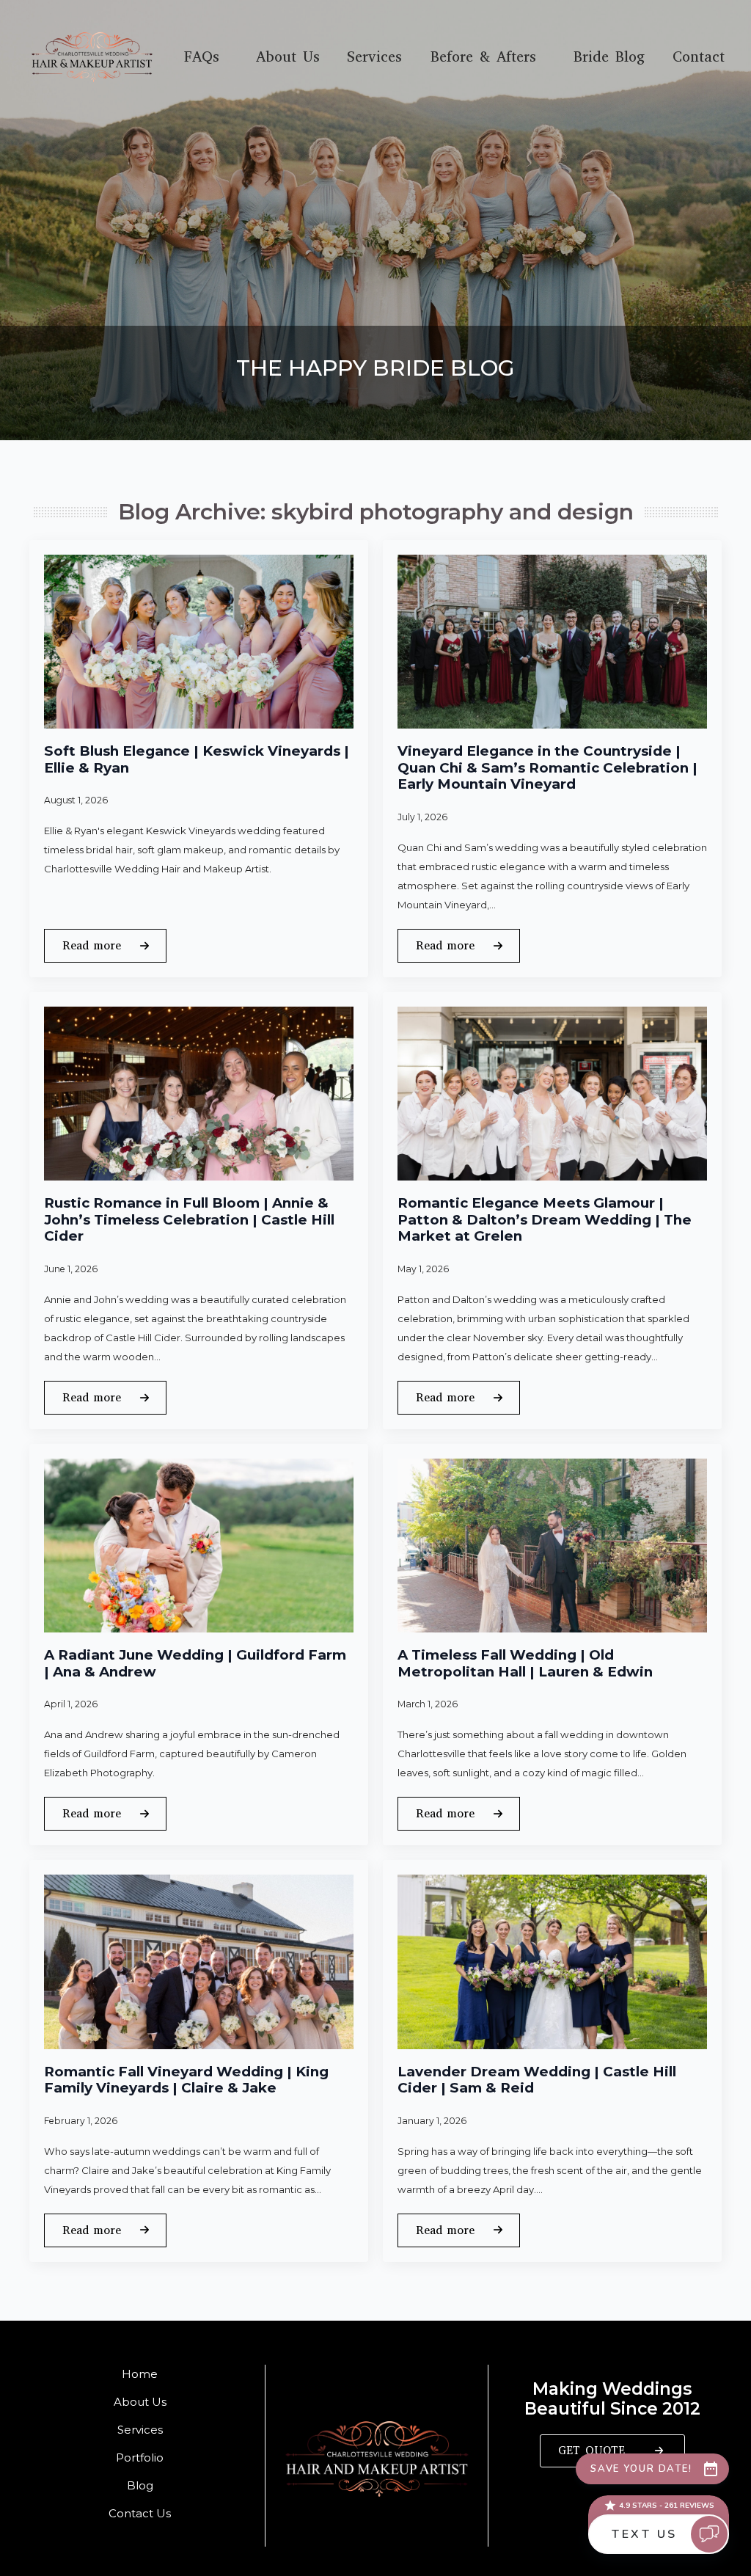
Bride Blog (609, 57)
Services (374, 57)
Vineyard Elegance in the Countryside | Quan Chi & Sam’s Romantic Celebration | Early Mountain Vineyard (547, 768)
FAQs (202, 57)
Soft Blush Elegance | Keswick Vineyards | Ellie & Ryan (197, 760)
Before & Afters (483, 57)
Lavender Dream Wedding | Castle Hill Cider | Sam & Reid (537, 2080)
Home (140, 2374)
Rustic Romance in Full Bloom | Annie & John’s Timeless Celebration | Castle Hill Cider (189, 1220)
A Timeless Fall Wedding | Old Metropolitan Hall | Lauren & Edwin (525, 1664)
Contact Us (140, 2513)
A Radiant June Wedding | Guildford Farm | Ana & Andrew (195, 1664)
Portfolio (140, 2458)
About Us (288, 57)
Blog (140, 2485)
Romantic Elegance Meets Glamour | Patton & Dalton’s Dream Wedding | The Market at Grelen (545, 1220)
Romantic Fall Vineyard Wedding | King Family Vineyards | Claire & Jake (186, 2080)
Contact (699, 57)
